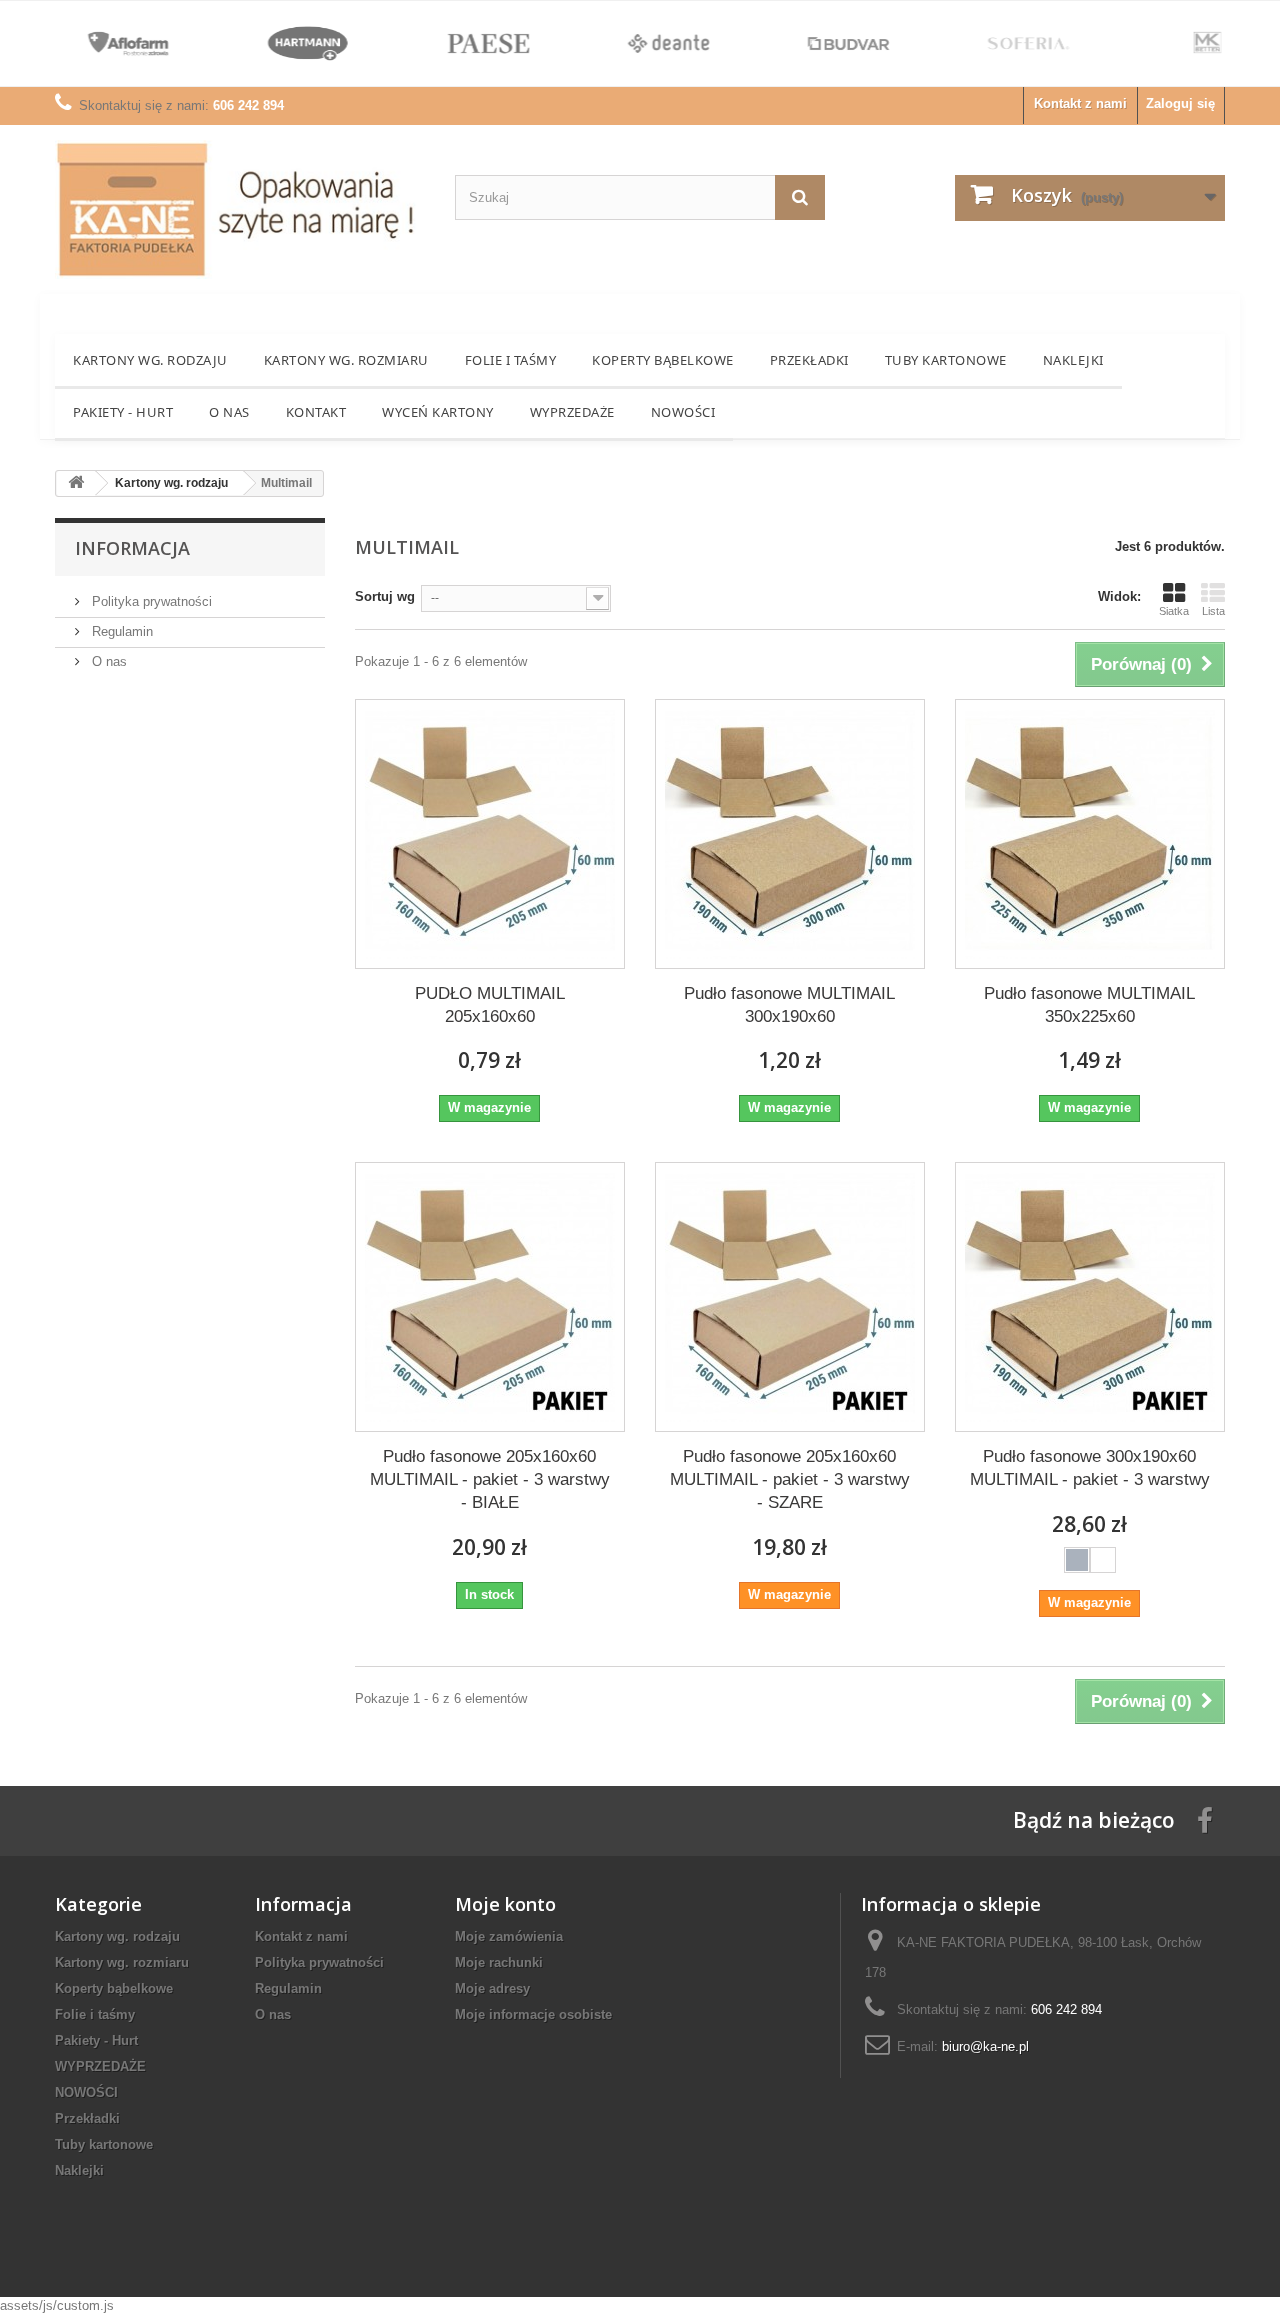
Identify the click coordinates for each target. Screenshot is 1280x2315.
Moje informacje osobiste (533, 2014)
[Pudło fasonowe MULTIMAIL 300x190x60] (790, 834)
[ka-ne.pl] (240, 209)
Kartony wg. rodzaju (150, 360)
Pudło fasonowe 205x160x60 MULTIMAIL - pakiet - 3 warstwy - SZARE (790, 1479)
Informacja (132, 548)
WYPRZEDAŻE (572, 412)
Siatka (1174, 611)
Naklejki (1073, 360)
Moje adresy (492, 1988)
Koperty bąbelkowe (663, 360)
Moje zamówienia (509, 1936)
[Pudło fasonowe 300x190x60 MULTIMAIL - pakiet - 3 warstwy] (1090, 1297)
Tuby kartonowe (946, 360)
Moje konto (505, 1904)
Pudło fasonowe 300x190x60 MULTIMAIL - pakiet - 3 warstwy (1090, 1468)
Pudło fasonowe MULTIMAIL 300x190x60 (789, 1005)
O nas (229, 412)
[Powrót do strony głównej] (76, 483)
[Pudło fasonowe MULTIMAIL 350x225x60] (1090, 834)
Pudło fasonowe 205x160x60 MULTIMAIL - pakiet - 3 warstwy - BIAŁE (490, 1479)
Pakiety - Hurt (123, 412)
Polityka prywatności (150, 601)
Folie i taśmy (511, 360)
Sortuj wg (385, 596)
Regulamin (120, 631)
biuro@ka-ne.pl (985, 2046)
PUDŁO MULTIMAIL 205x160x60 (490, 1005)
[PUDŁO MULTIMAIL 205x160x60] (490, 834)
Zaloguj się (1180, 103)
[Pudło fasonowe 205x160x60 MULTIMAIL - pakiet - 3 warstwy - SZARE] (790, 1297)
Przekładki (809, 360)
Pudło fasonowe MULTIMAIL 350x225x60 (1089, 1005)
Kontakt (316, 412)
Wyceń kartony (438, 412)
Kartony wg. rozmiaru (346, 360)
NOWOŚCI (683, 412)
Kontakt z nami (1080, 103)
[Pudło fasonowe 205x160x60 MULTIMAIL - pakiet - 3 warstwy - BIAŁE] (490, 1297)
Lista (1213, 611)
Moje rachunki (499, 1962)
